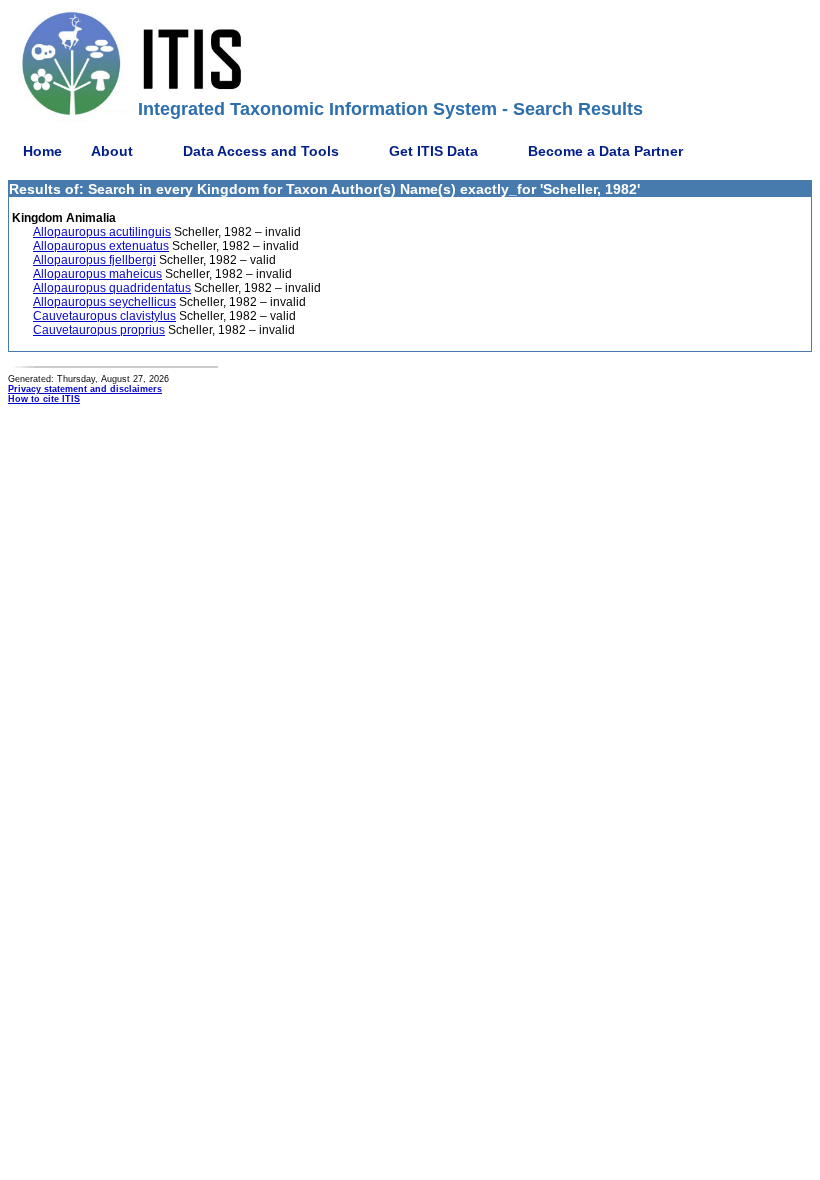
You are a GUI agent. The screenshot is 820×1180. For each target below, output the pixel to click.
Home (42, 151)
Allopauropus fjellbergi (94, 260)
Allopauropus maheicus (97, 274)
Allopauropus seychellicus (104, 302)
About (112, 151)
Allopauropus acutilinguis (102, 232)
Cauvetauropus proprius (99, 330)
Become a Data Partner (605, 151)
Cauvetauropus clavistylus (104, 316)
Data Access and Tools (261, 151)
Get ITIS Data (433, 151)
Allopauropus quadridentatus (112, 288)
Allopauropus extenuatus (101, 246)
